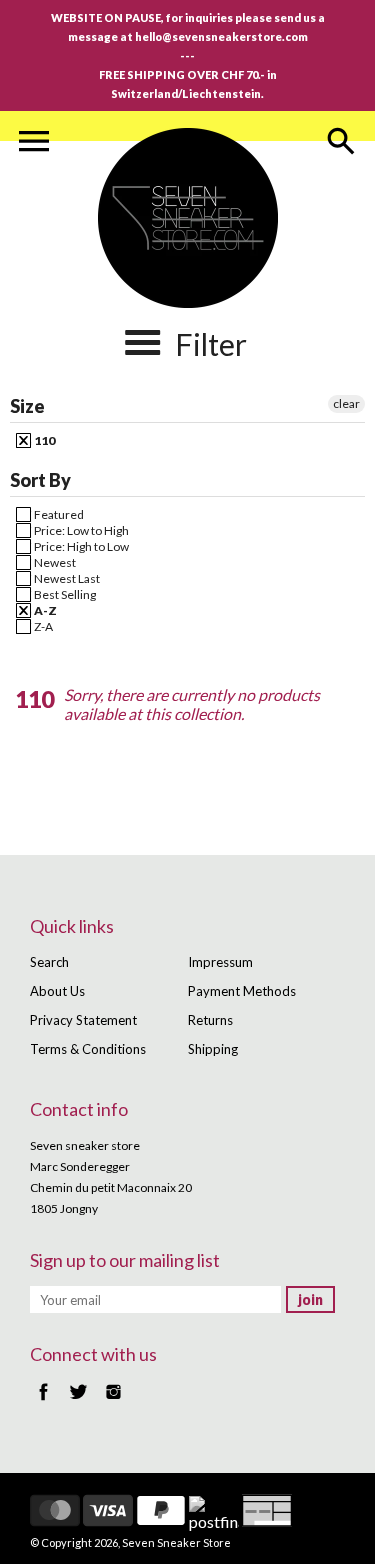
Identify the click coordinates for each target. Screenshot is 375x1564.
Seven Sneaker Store (176, 1542)
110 (43, 440)
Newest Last (66, 578)
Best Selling (64, 594)
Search (49, 962)
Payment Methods (242, 991)
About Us (57, 991)
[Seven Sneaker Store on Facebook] (43, 1402)
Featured (58, 514)
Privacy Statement (83, 1020)
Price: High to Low (80, 546)
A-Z (44, 610)
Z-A (42, 626)
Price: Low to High (80, 530)
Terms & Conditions (88, 1049)
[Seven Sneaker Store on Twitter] (78, 1402)
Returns (210, 1020)
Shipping (213, 1049)
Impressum (220, 962)
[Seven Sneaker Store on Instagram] (113, 1402)
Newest (54, 562)
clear (346, 403)
